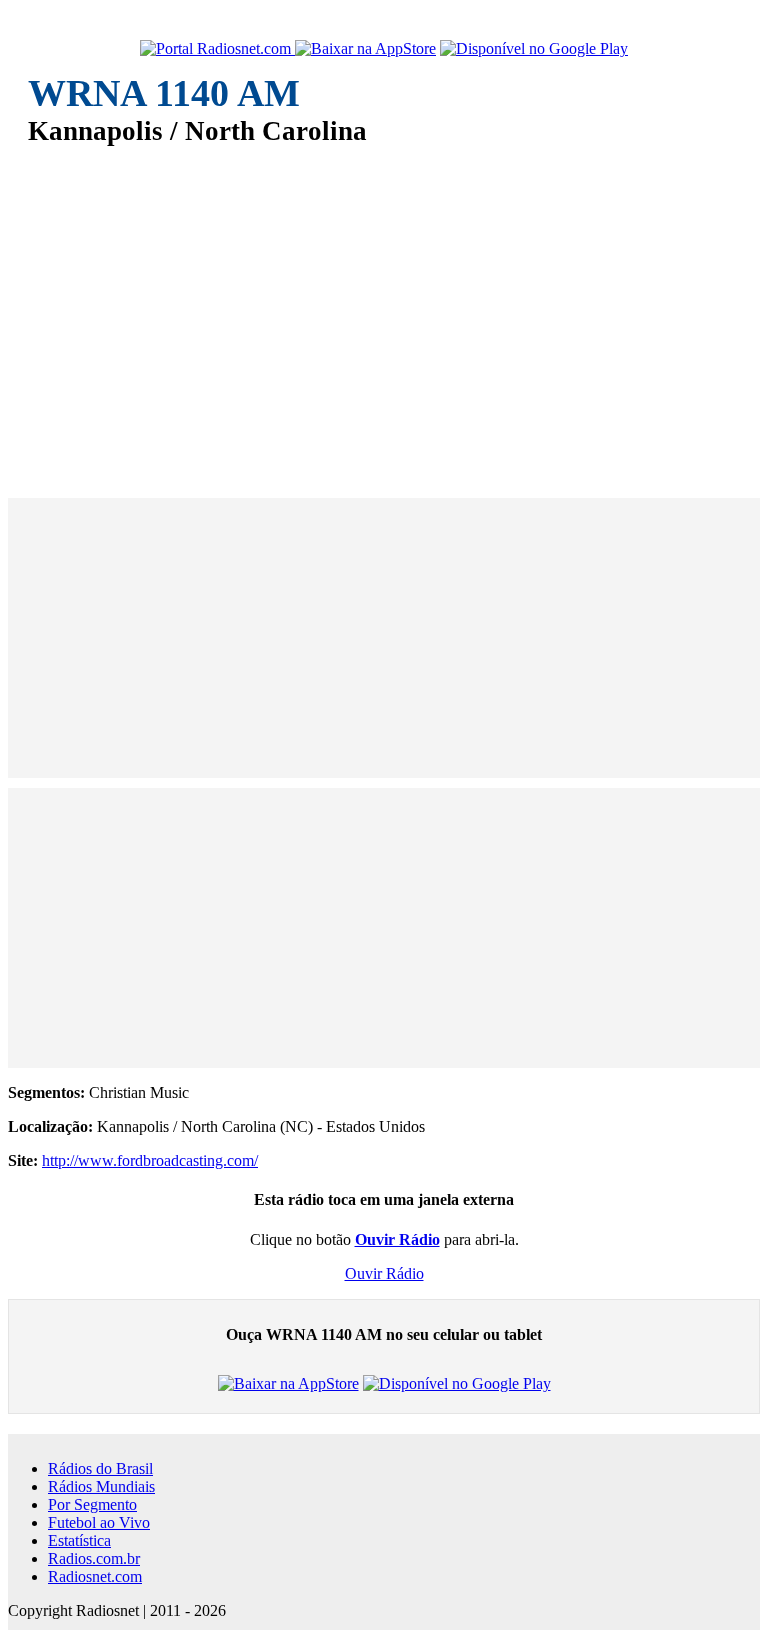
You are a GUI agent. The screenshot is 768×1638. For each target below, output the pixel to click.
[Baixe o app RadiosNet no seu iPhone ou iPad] (365, 49)
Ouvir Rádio (384, 1273)
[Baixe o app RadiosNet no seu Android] (534, 49)
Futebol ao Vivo (99, 1522)
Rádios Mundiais (101, 1486)
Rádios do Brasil (100, 1468)
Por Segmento (92, 1504)
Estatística (79, 1540)
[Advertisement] (384, 308)
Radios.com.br (94, 1558)
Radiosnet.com (95, 1576)
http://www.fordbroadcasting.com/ (150, 1160)
